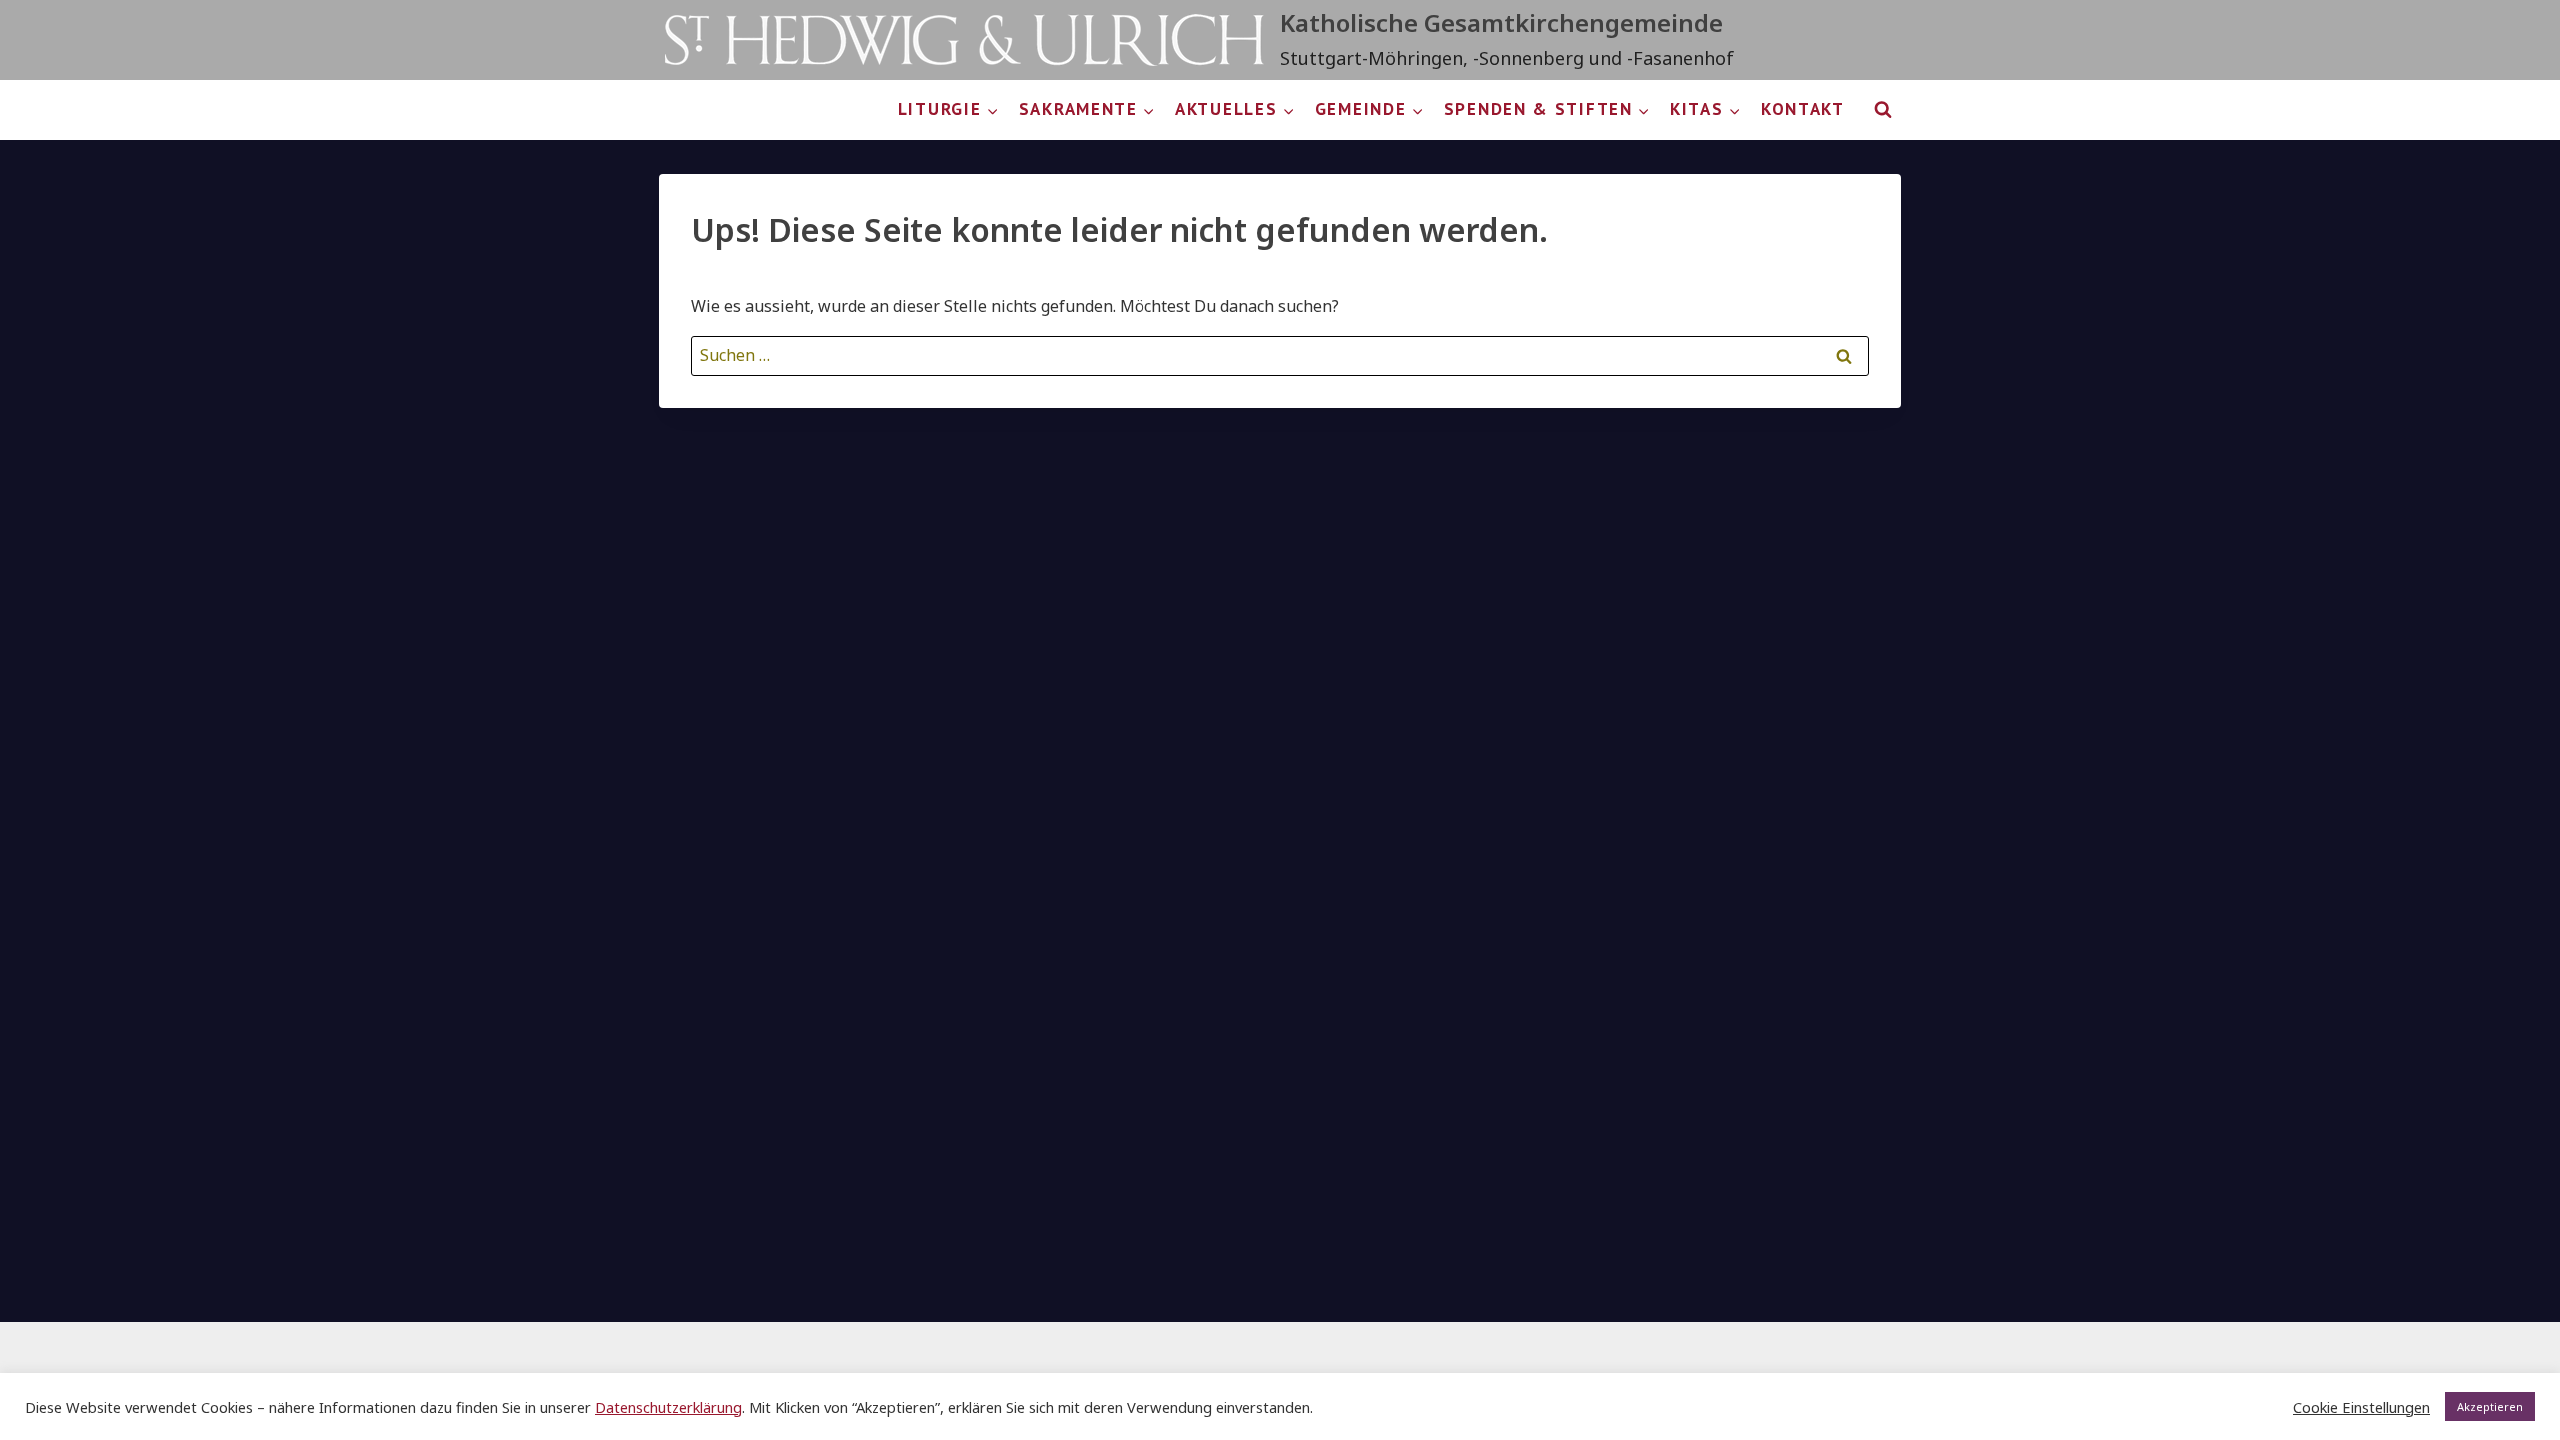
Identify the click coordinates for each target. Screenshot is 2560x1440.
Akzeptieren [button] (2490, 1406)
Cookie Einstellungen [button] (2361, 1407)
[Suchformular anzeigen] (1883, 110)
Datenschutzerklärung (668, 1407)
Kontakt (1803, 109)
